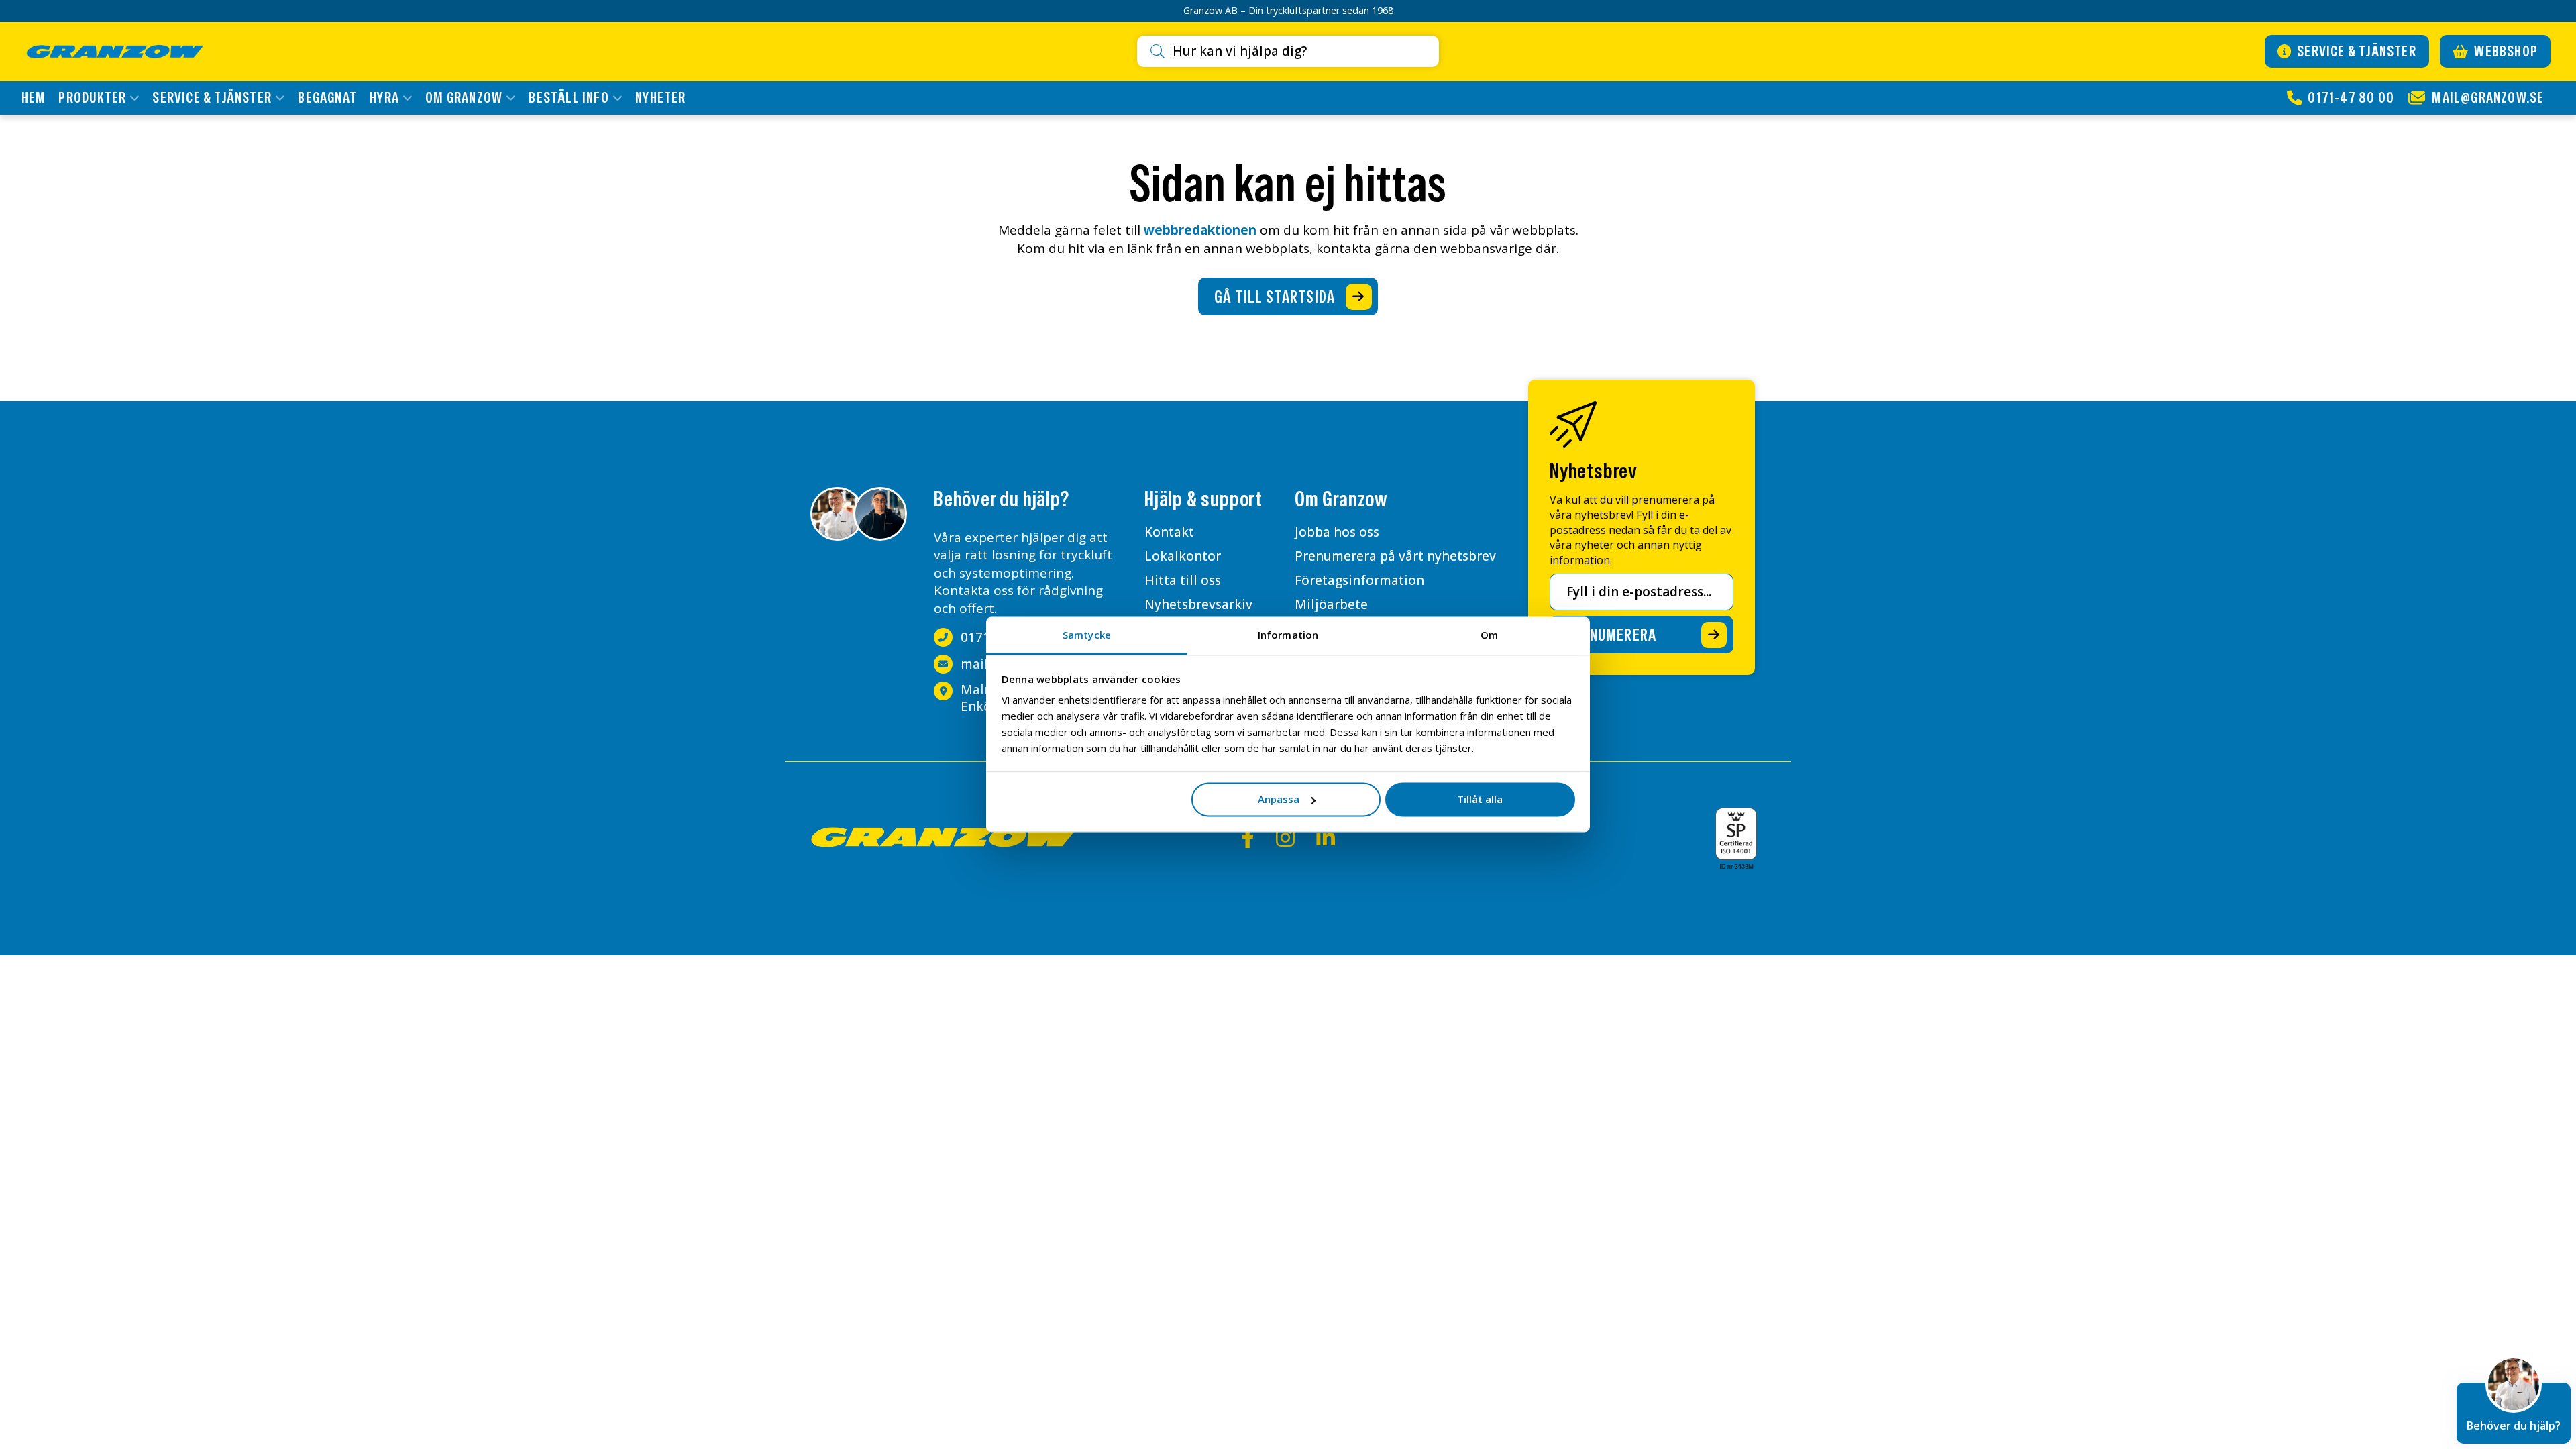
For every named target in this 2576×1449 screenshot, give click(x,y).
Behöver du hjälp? (2514, 1426)
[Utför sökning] (1162, 52)
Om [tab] (1489, 635)
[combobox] (1300, 51)
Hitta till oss (1183, 580)
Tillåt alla (1480, 799)
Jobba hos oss (1337, 532)
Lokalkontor (1183, 556)
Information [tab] (1288, 635)
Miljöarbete (1331, 604)
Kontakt (1169, 532)
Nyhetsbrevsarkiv (1198, 604)
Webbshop (2505, 51)
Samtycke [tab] (1087, 635)
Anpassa (1279, 799)
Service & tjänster (2355, 51)
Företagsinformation (1359, 580)
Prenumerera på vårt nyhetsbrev (1395, 556)
